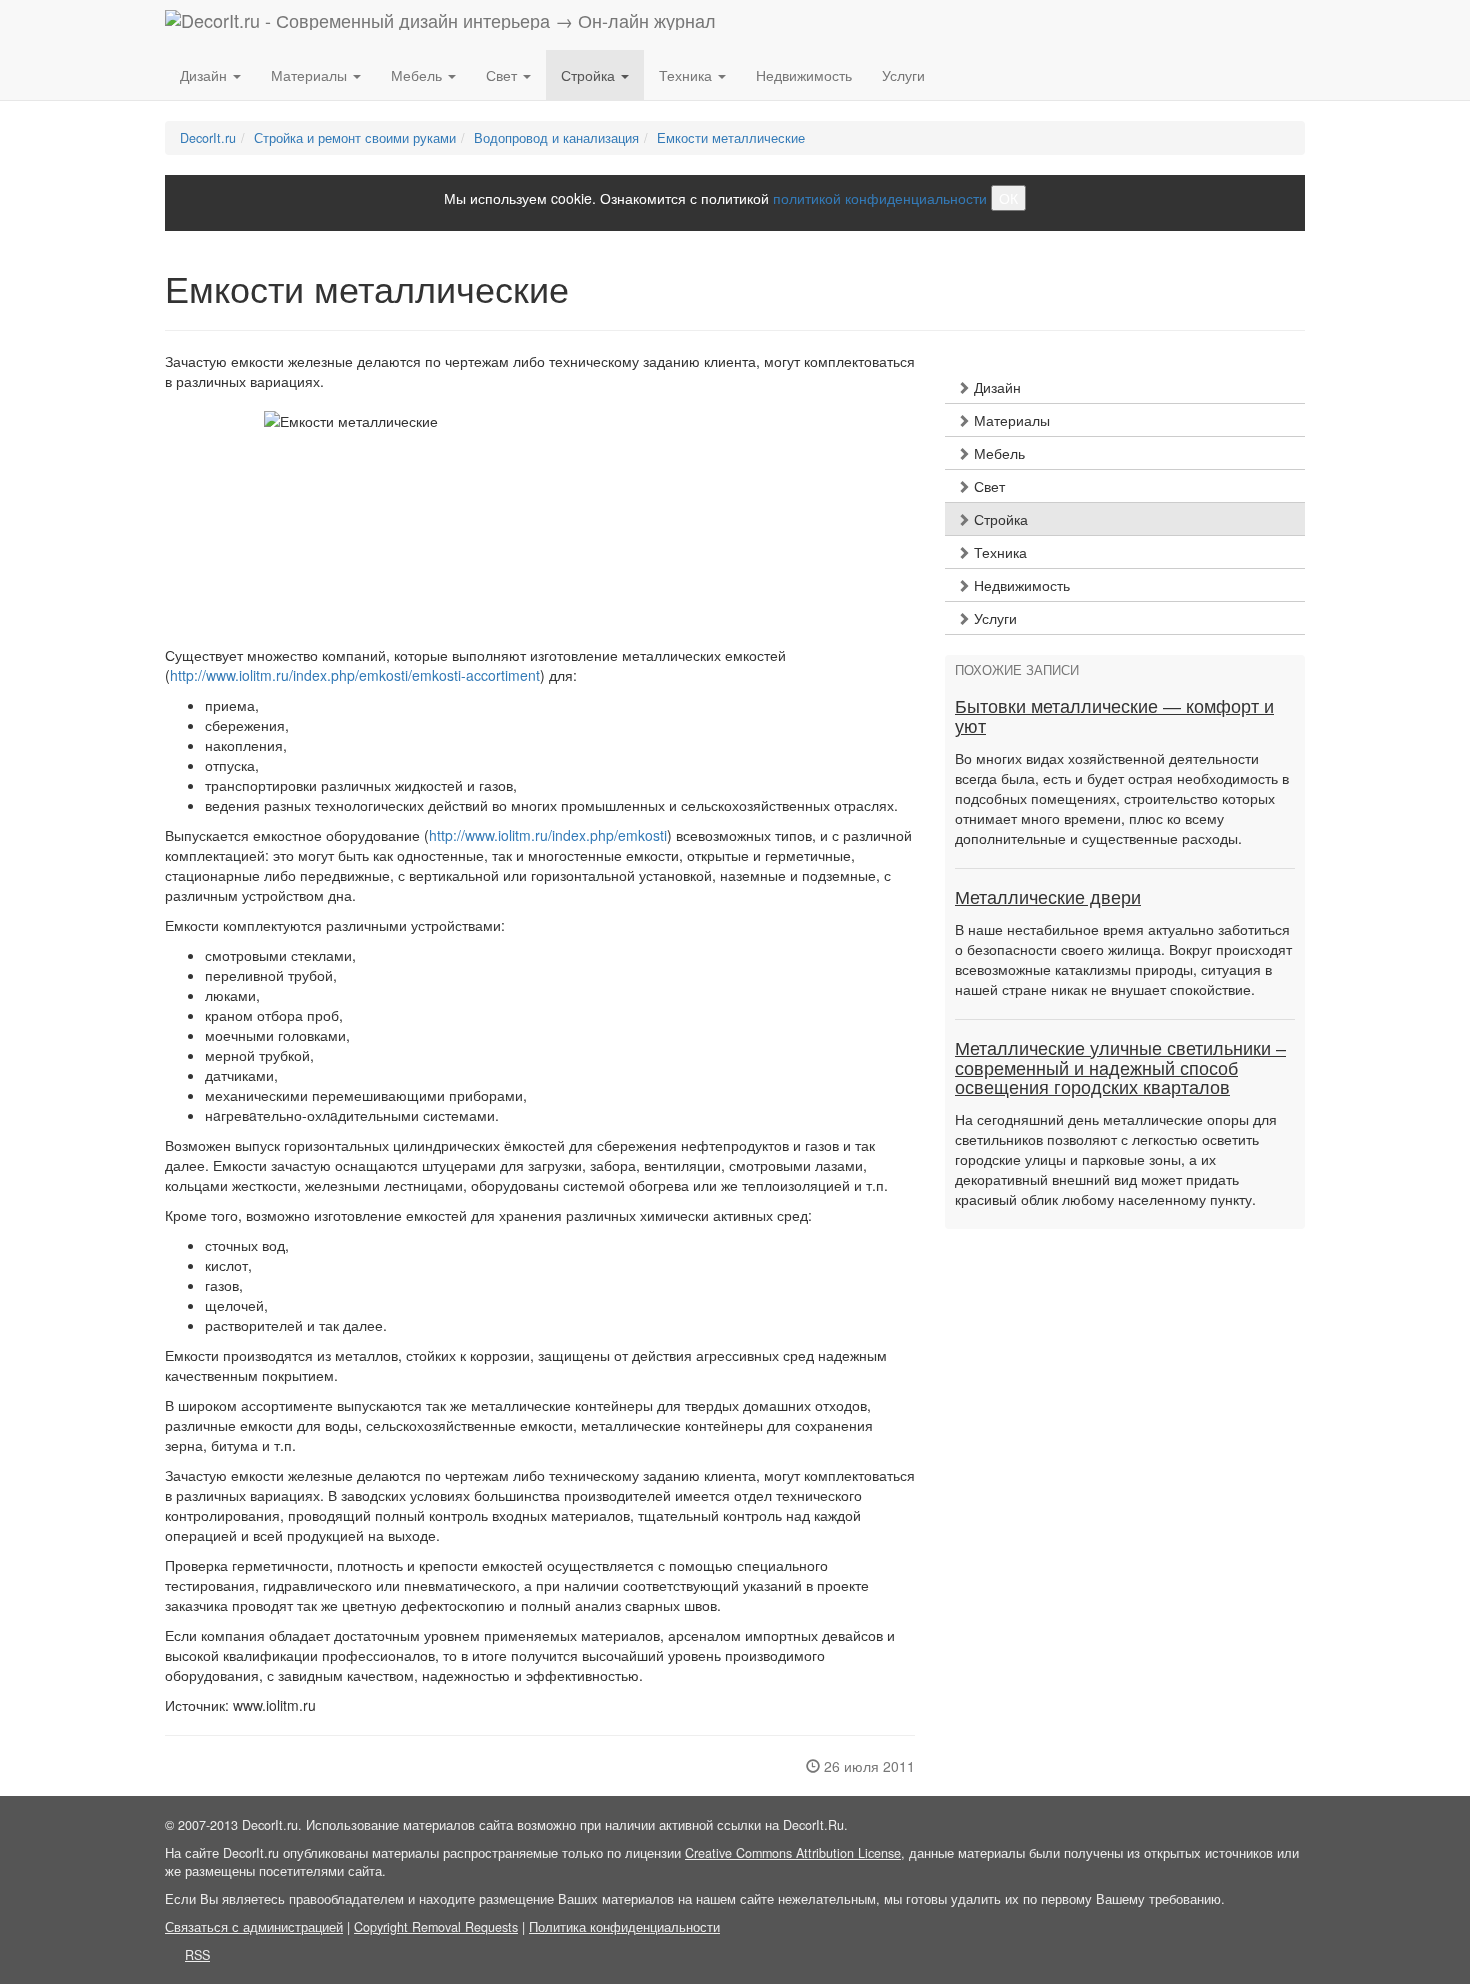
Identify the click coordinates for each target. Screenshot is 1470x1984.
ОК (1008, 198)
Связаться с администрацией (254, 1927)
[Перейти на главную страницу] (440, 25)
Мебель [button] (418, 75)
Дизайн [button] (205, 75)
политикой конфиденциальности (880, 198)
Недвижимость (804, 75)
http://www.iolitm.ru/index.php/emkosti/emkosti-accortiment (355, 675)
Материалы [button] (311, 75)
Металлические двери (1048, 898)
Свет (987, 486)
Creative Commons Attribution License (793, 1853)
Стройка (999, 519)
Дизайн (995, 387)
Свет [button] (503, 75)
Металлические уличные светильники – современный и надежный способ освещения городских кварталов (1120, 1069)
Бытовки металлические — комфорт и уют (1114, 717)
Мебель (997, 453)
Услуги (903, 75)
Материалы (1010, 420)
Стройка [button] (590, 75)
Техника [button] (687, 75)
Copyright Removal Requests (436, 1927)
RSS (197, 1955)
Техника (998, 552)
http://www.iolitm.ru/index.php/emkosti (548, 835)
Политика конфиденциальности (624, 1927)
